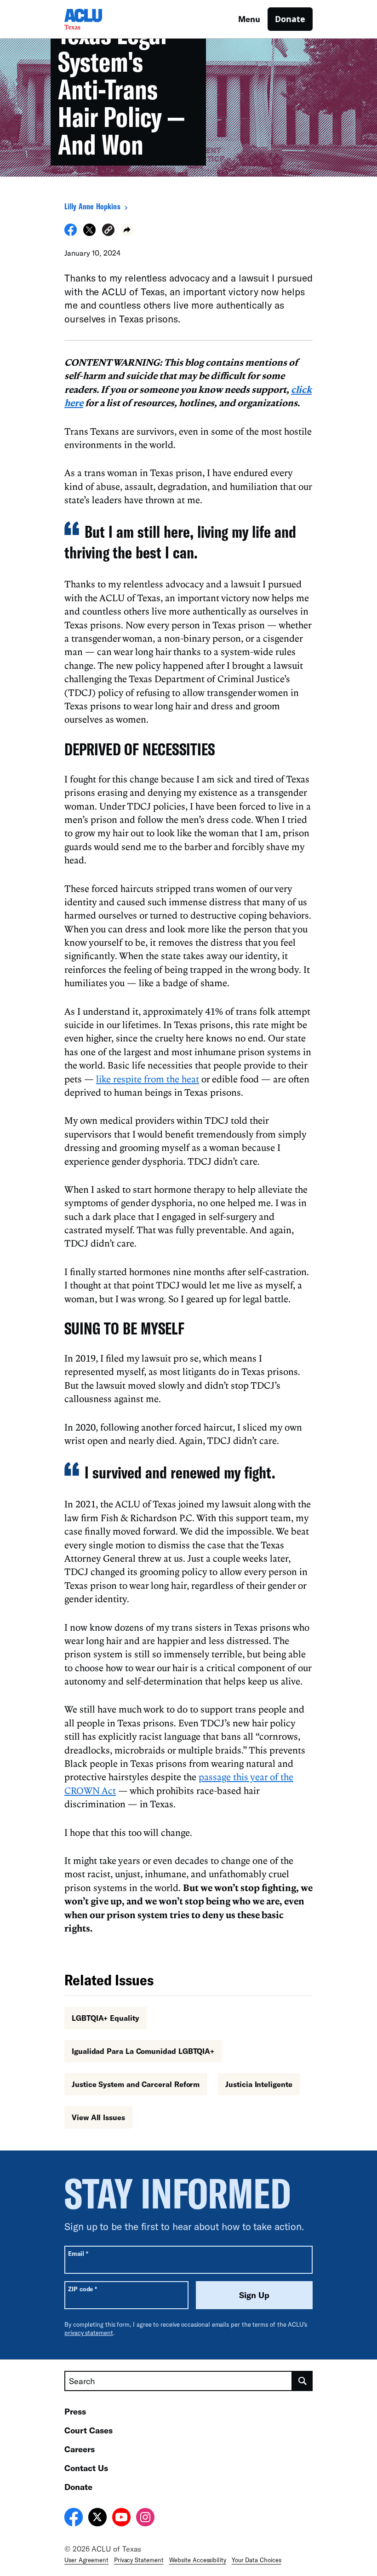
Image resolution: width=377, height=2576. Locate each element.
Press (75, 2411)
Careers (80, 2449)
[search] (303, 2381)
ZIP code (83, 2289)
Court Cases (89, 2430)
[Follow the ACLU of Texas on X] (97, 2518)
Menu (249, 19)
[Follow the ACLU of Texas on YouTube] (121, 2518)
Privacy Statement (139, 2560)
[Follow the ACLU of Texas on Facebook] (74, 2518)
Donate (290, 19)
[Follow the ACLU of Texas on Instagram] (145, 2518)
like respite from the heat (148, 1079)
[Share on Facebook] (71, 233)
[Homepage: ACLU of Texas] (97, 19)
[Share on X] (89, 233)
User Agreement (86, 2560)
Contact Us (86, 2468)
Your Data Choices (257, 2560)
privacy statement (89, 2333)
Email (78, 2253)
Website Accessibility (198, 2560)
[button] (108, 231)
